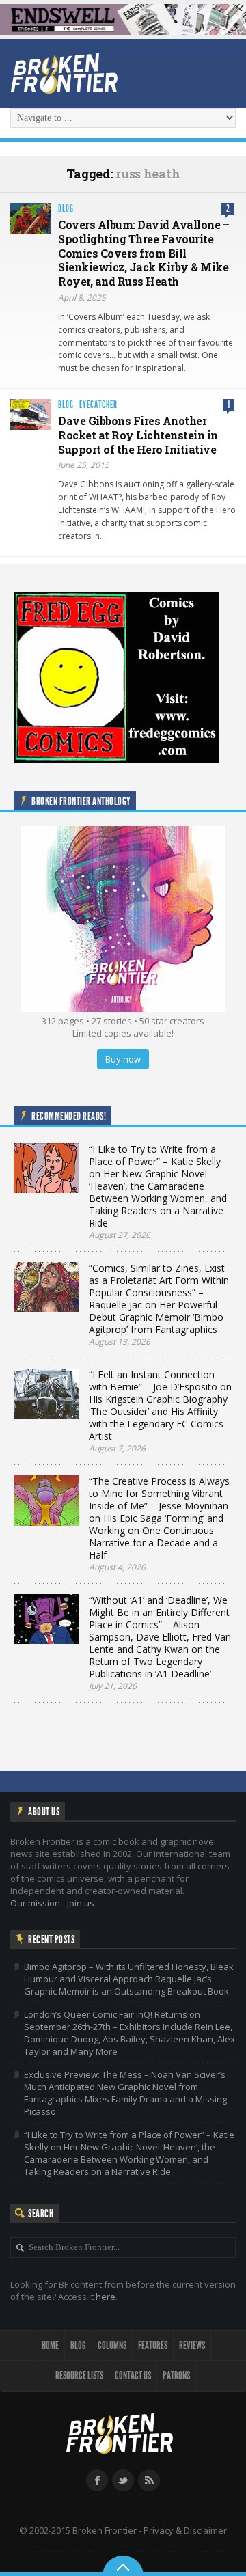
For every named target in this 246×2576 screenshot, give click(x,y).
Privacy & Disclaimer (185, 2530)
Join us (81, 1903)
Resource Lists (79, 2375)
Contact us (133, 2375)
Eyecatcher (98, 405)
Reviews (192, 2345)
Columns (112, 2345)
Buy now (123, 1059)
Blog (66, 209)
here (106, 2297)
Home (50, 2345)
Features (153, 2345)
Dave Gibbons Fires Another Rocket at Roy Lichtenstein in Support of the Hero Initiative (138, 435)
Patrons (176, 2375)
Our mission (35, 1903)
